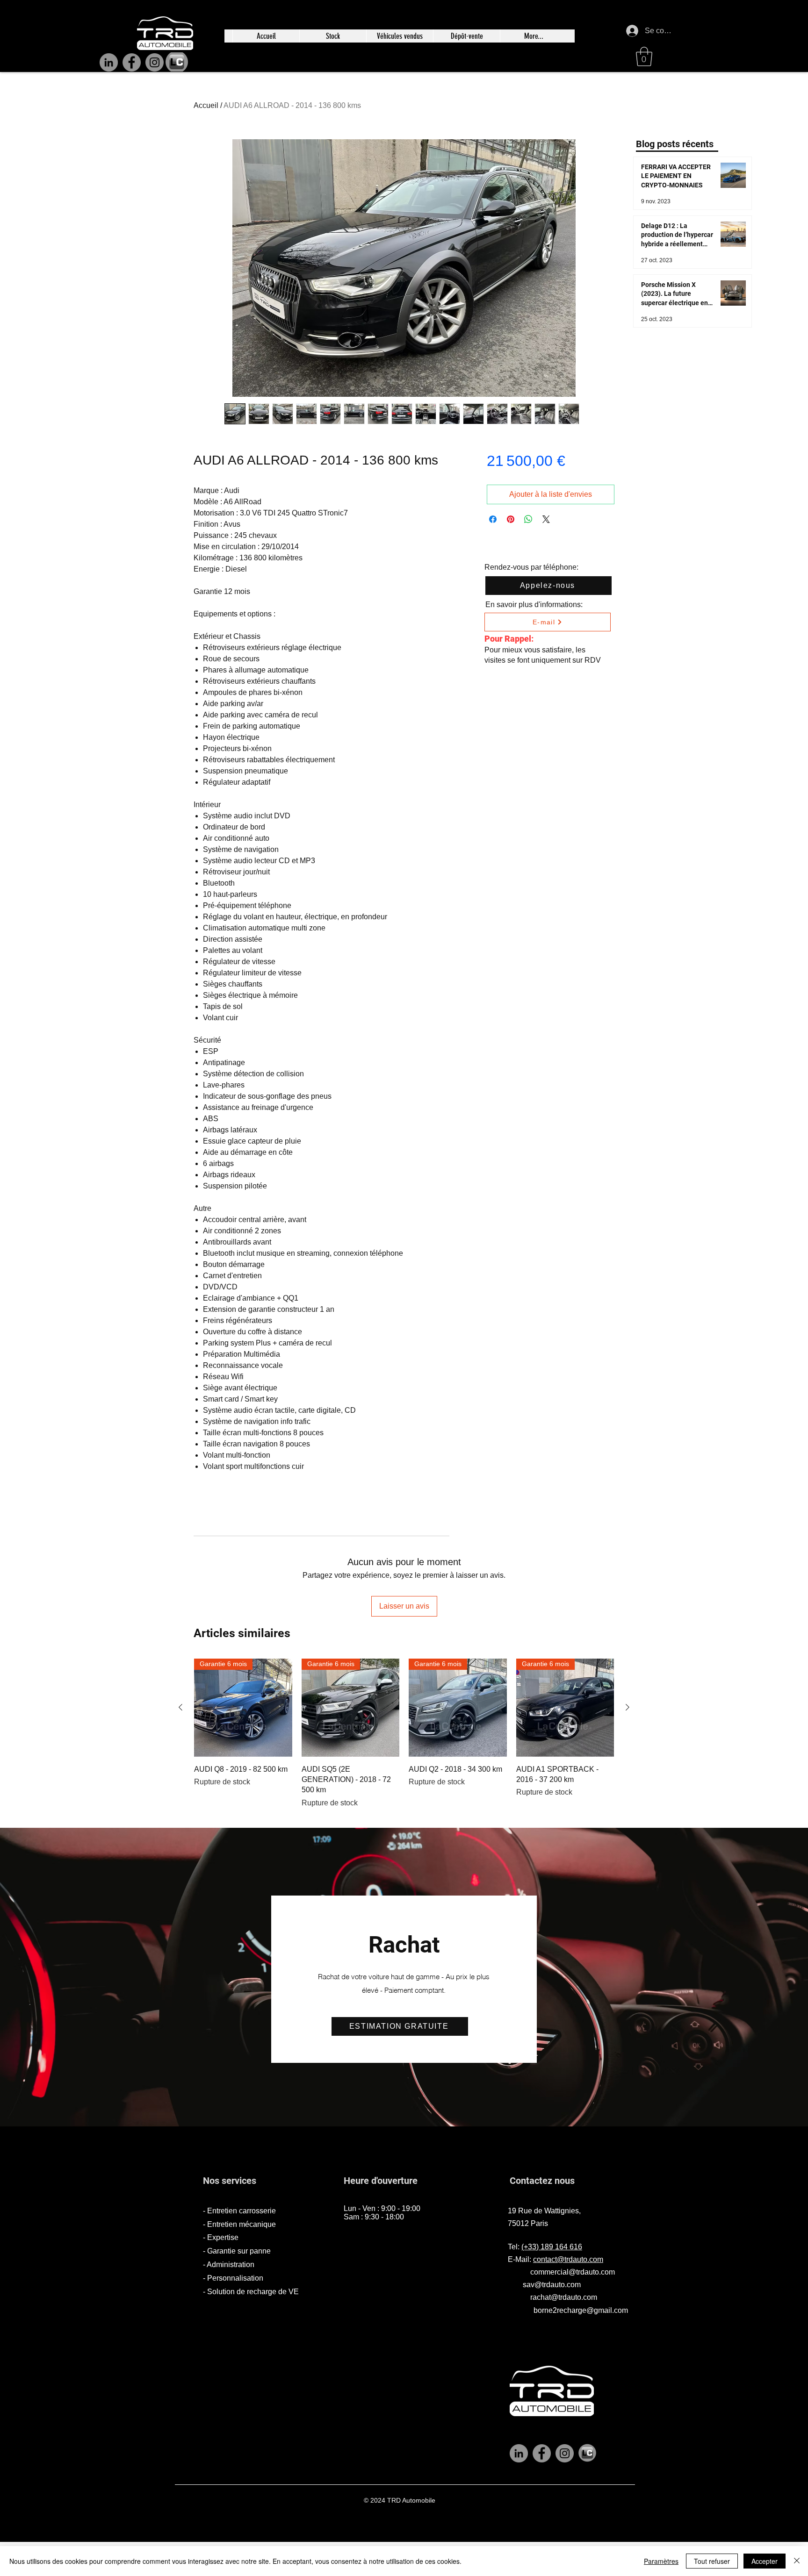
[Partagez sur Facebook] (493, 519)
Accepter (765, 2561)
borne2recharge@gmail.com (581, 2310)
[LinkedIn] (109, 62)
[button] (644, 57)
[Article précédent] (180, 1707)
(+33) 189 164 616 (552, 2247)
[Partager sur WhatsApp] (528, 519)
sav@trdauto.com (552, 2285)
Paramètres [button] (661, 2561)
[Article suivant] (628, 1707)
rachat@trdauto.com (564, 2297)
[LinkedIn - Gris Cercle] (519, 2453)
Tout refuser (712, 2561)
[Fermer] (797, 2561)
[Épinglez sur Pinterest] (511, 519)
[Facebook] (132, 62)
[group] (404, 1735)
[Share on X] (546, 519)
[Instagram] (155, 62)
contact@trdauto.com (568, 2259)
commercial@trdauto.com (573, 2272)
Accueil (206, 105)
